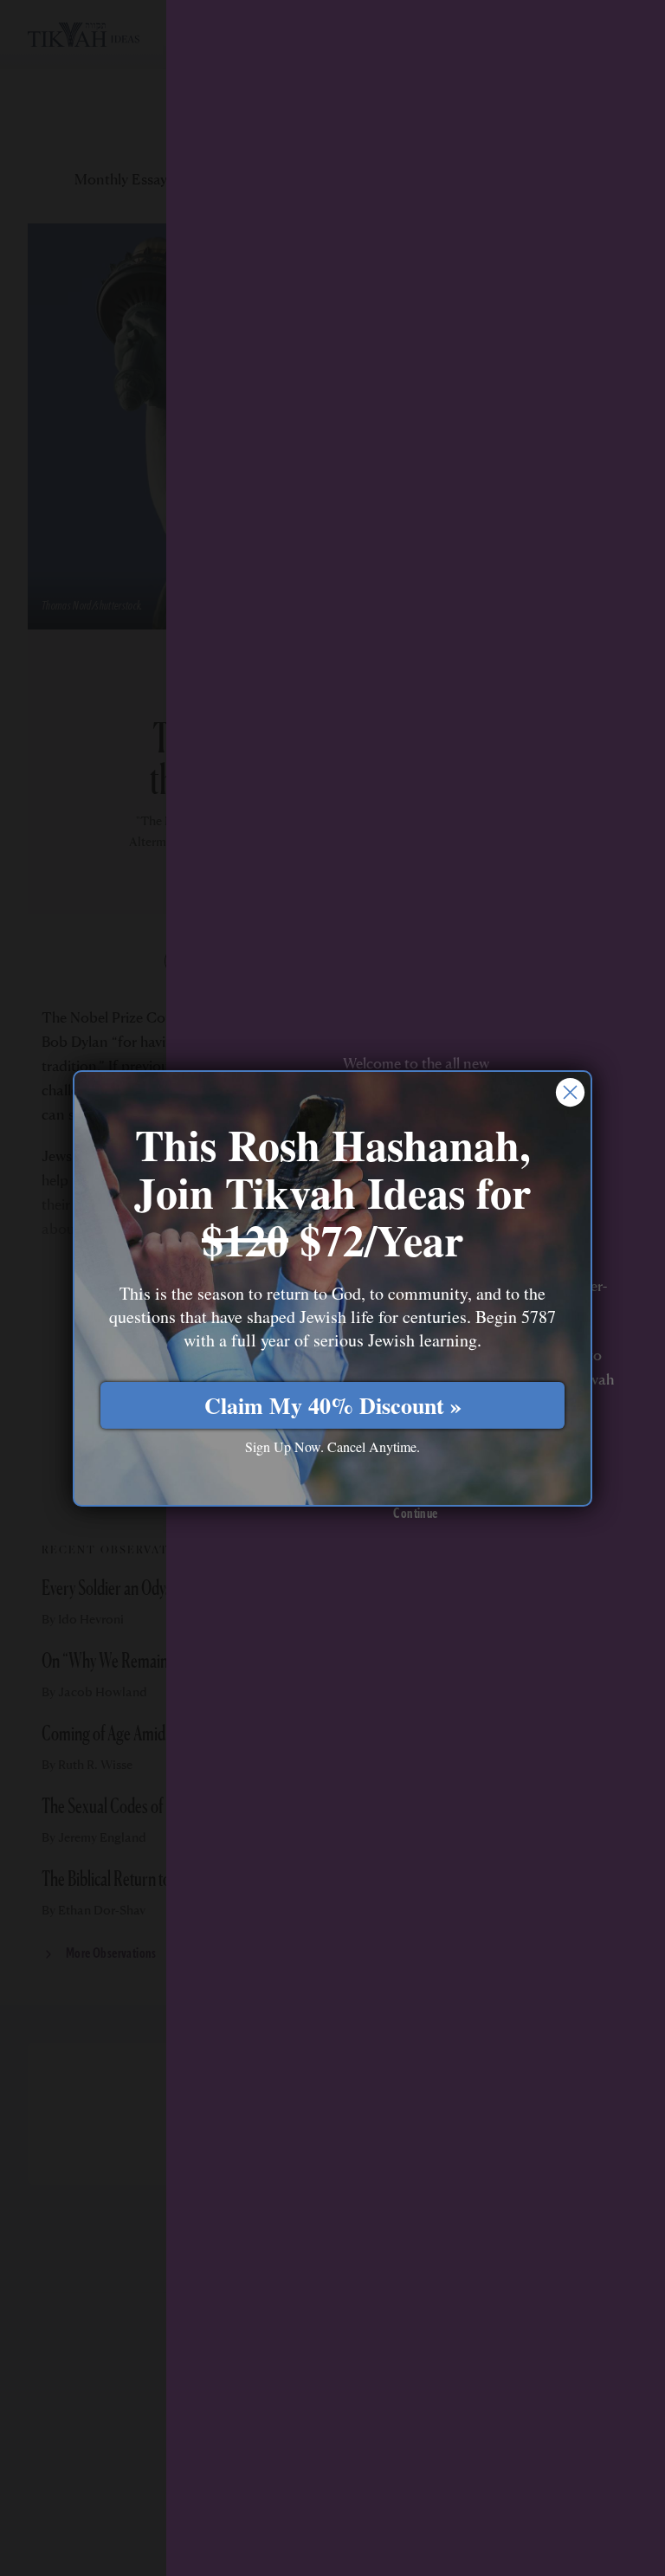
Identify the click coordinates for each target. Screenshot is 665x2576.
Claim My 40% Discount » (333, 1405)
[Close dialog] (570, 1092)
